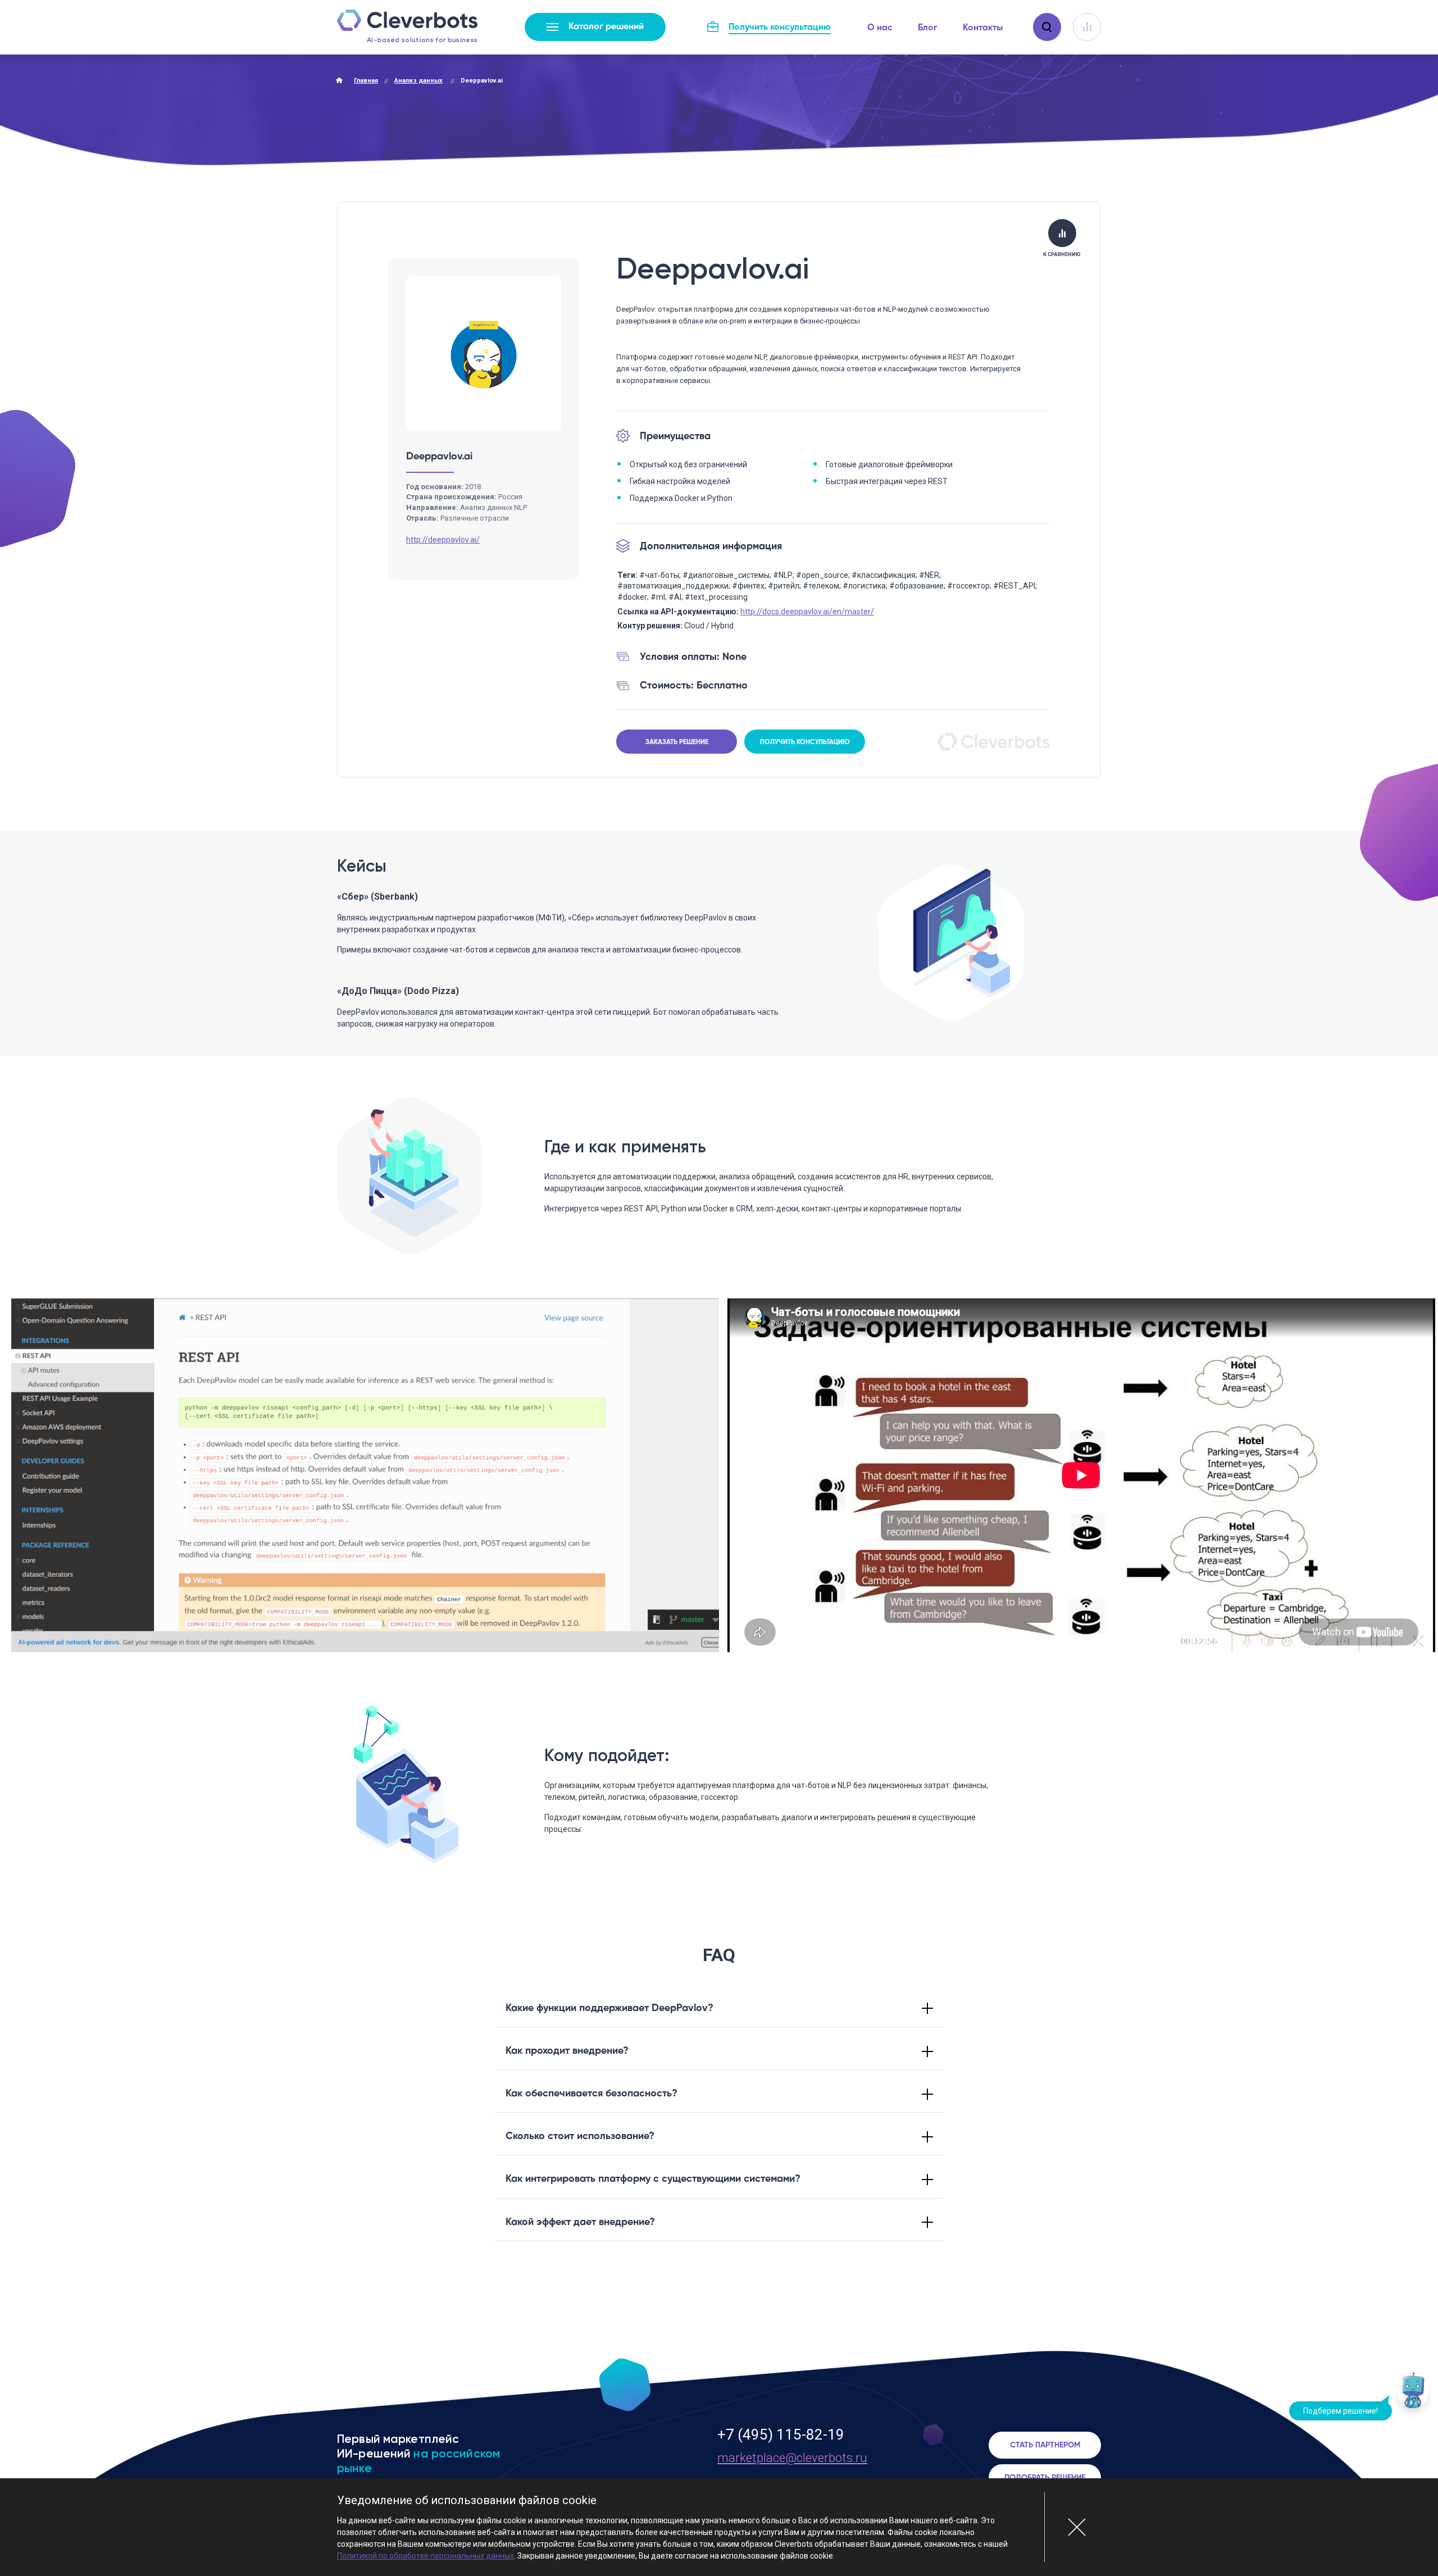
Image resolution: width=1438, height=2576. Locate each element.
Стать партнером (1045, 2445)
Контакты (983, 28)
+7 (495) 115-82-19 (781, 2434)
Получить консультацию (805, 742)
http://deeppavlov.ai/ (443, 540)
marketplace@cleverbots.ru (792, 2458)
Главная (366, 81)
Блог (928, 28)
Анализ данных (418, 81)
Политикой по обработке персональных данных (426, 2556)
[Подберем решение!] (1413, 2397)
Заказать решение (677, 742)
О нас (880, 28)
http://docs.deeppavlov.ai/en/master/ (807, 612)
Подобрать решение (1045, 2478)
